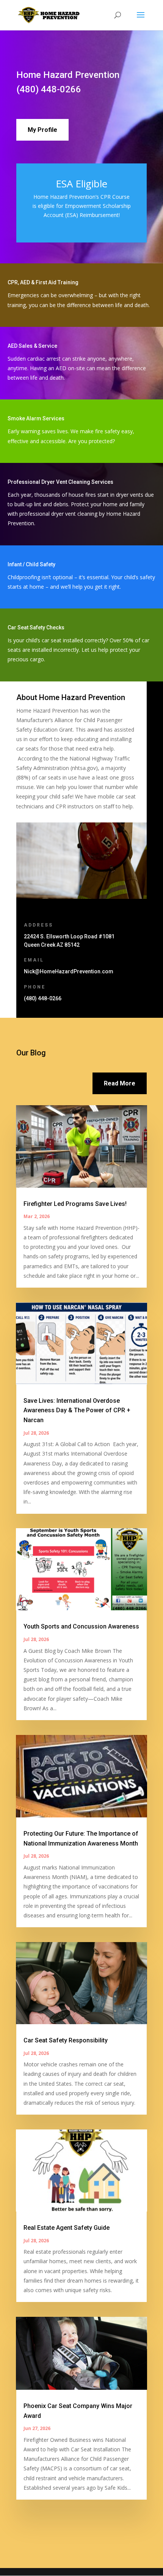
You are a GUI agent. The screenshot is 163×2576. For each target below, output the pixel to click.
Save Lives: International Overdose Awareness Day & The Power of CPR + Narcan (77, 1410)
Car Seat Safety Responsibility (66, 2040)
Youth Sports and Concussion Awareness (81, 1626)
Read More (120, 1083)
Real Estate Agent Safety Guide (67, 2228)
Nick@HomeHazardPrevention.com (69, 971)
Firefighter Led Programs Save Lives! (75, 1204)
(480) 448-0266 (49, 89)
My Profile (42, 130)
